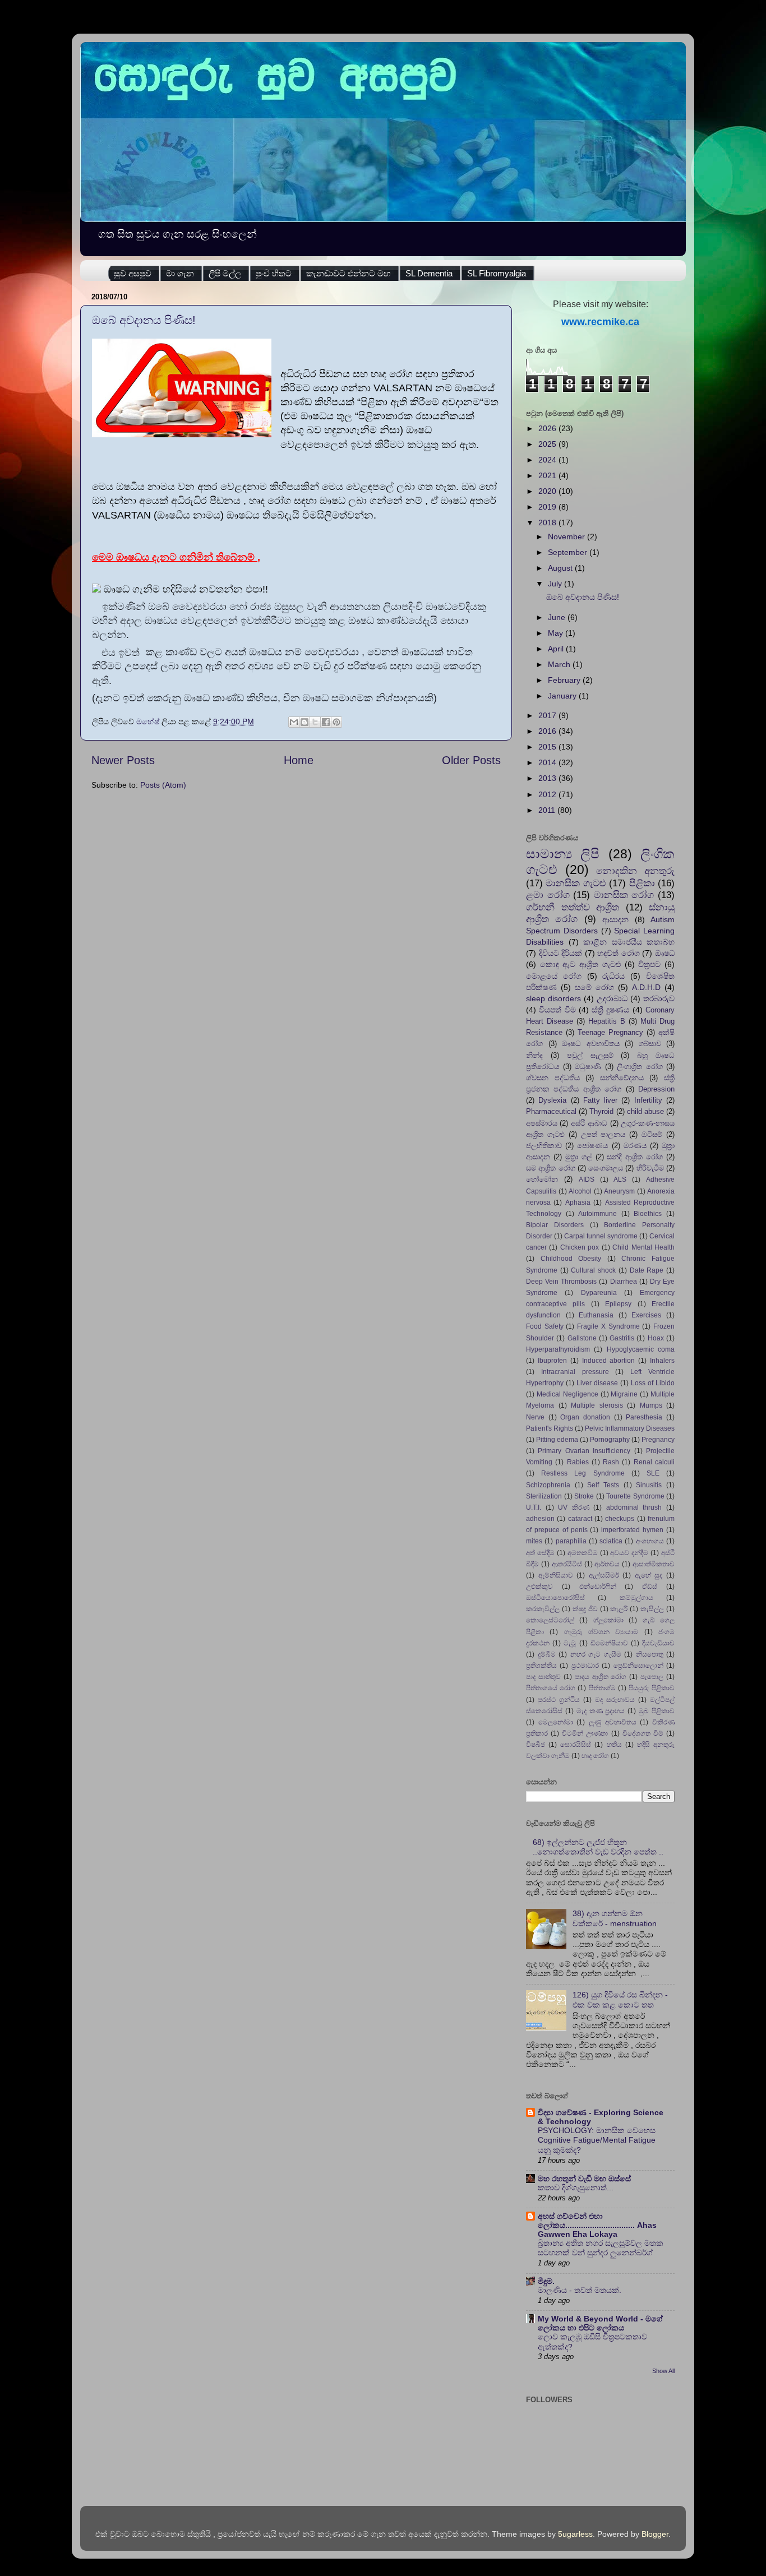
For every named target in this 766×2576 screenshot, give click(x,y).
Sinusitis (649, 1485)
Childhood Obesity (571, 1259)
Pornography (610, 1440)
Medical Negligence (567, 1394)
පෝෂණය (592, 1146)
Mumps (651, 1405)
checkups (620, 1519)
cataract (580, 1519)
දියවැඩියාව (658, 1643)
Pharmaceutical (551, 1111)
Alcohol (580, 1191)
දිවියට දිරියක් (561, 953)
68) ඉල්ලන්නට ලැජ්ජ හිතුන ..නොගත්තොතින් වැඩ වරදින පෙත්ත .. (598, 1847)
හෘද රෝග (595, 1756)
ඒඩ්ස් (650, 1587)
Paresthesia (644, 1417)
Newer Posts (123, 760)
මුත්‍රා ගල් (579, 1157)
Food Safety (545, 1326)
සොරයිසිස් (576, 1745)
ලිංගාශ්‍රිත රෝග (640, 1067)
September (569, 552)
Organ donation (585, 1417)
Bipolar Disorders (555, 1225)
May (557, 633)
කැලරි (619, 1609)
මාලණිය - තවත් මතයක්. (580, 2290)
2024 (548, 460)
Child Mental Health (643, 1247)
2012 (548, 794)
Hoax (656, 1338)
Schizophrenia (548, 1485)
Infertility (648, 1100)
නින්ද (534, 1055)
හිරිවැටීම (650, 1168)
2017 (548, 715)
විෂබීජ (536, 1745)
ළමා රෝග (548, 895)
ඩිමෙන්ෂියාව (609, 1643)
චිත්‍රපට (649, 964)
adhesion (540, 1519)
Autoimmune (597, 1214)
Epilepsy (618, 1304)
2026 (548, 428)
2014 (548, 762)
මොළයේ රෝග (554, 976)
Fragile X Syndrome (608, 1326)
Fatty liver (600, 1100)
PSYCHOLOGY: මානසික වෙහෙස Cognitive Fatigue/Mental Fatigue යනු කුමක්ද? (597, 2141)
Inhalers (662, 1361)
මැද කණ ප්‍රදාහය (601, 1711)
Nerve (535, 1417)
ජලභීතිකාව (544, 1146)
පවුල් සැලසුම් (590, 1055)
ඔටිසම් (652, 1134)
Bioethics (648, 1214)
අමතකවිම (583, 1553)
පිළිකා (642, 883)
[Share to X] (315, 722)
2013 (548, 778)
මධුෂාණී (588, 1067)
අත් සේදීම (540, 1553)
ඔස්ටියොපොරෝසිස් (555, 1598)
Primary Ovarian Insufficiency (584, 1451)
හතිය (614, 1745)
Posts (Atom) (163, 785)
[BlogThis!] (304, 722)
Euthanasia (596, 1315)
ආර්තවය (607, 1564)
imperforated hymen (632, 1530)
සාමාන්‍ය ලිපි (563, 854)
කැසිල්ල (652, 1609)
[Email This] (294, 722)
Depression (656, 1089)
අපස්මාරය (542, 1123)
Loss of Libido (653, 1383)
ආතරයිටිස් (567, 1564)
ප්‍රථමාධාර (585, 1666)
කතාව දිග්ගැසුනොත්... (576, 2188)
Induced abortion (609, 1361)
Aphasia (578, 1203)
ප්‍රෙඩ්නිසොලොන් (638, 1666)
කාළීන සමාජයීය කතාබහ (629, 942)
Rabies (578, 1462)
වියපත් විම (557, 1010)
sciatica (611, 1541)
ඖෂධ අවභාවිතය (591, 1044)
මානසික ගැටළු (576, 883)
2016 (548, 731)
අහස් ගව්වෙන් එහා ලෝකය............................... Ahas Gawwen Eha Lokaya (597, 2225)
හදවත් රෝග (619, 953)
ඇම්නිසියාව (556, 1575)
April (557, 649)
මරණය (635, 1146)
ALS (620, 1180)
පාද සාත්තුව (543, 1677)
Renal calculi (654, 1462)
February (565, 680)
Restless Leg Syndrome (583, 1473)
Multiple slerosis (597, 1405)
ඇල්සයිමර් (604, 1575)
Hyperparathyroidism (558, 1349)
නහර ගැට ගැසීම (596, 1654)
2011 (548, 810)
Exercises (646, 1315)
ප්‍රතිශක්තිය (541, 1666)
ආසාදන (615, 919)
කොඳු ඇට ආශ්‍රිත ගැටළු (580, 964)
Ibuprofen (552, 1361)
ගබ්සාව (650, 1044)
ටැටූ (570, 1643)
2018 (548, 522)
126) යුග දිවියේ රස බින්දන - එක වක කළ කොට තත (620, 1999)
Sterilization (544, 1496)
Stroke (584, 1496)
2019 (548, 507)
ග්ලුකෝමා (608, 1620)
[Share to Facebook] (326, 722)
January (563, 696)
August (561, 568)
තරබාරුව (659, 998)
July (556, 584)
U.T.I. (534, 1507)
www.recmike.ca (600, 322)
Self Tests (603, 1485)
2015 (548, 747)
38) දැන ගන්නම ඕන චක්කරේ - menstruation (615, 1918)
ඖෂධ (665, 953)
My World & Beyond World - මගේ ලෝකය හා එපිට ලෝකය (600, 2323)
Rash (611, 1462)
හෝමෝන (542, 1179)
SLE (653, 1473)
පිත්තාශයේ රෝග (551, 1688)
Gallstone (582, 1338)
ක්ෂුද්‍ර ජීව (585, 1609)
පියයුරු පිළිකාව (652, 1688)
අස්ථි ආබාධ (589, 1123)
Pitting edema (557, 1440)
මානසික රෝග (624, 895)
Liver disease (597, 1383)
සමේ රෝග (594, 987)
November (567, 537)
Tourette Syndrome (635, 1496)
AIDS (587, 1180)
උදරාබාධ (612, 998)
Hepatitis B (607, 1021)
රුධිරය (613, 976)
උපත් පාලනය (603, 1134)
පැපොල (652, 1677)
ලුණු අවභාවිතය (613, 1722)
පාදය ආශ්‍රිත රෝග (601, 1677)
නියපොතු (650, 1654)
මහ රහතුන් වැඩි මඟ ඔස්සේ (584, 2179)
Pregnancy (658, 1440)
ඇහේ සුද (649, 1575)
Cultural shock (593, 1270)
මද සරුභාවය (615, 1700)
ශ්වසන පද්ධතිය (553, 1078)
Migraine (624, 1394)
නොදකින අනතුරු (635, 871)
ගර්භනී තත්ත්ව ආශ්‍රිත (573, 907)
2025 (548, 444)
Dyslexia (552, 1100)
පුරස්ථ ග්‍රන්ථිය (559, 1700)
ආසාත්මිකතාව (654, 1564)
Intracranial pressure (575, 1372)
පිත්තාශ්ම (602, 1688)
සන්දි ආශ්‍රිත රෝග (635, 1157)
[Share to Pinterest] (336, 722)
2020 (548, 491)
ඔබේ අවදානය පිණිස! (144, 320)
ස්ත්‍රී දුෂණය (610, 1010)
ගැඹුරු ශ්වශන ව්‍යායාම (601, 1632)
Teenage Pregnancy (610, 1032)
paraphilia (571, 1541)
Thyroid (601, 1111)
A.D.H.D (646, 987)
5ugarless (575, 2534)
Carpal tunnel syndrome (601, 1236)
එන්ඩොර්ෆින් (598, 1587)
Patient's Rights (550, 1428)
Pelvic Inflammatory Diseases (630, 1428)
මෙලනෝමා (556, 1722)
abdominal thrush (634, 1507)
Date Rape (647, 1270)
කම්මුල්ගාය (636, 1598)
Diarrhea (624, 1282)
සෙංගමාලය (606, 1168)
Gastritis (622, 1338)
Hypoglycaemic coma (641, 1349)
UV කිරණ (574, 1507)
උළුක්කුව (539, 1587)
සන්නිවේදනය (622, 1078)
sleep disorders (553, 998)
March (560, 664)
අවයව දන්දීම (629, 1553)
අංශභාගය (650, 1541)
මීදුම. (546, 2281)
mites (534, 1541)
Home (299, 760)
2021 (548, 475)
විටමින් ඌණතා (585, 1733)
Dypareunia (599, 1293)
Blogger (655, 2534)
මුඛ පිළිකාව (657, 1711)
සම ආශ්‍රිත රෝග (551, 1168)
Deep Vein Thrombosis (561, 1282)
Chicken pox (580, 1247)
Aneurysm (619, 1191)
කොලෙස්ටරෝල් (550, 1620)
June (558, 617)
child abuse (645, 1111)
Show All (663, 2371)
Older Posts (471, 760)
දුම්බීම (547, 1654)
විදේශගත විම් (643, 1733)
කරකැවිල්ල (543, 1609)
